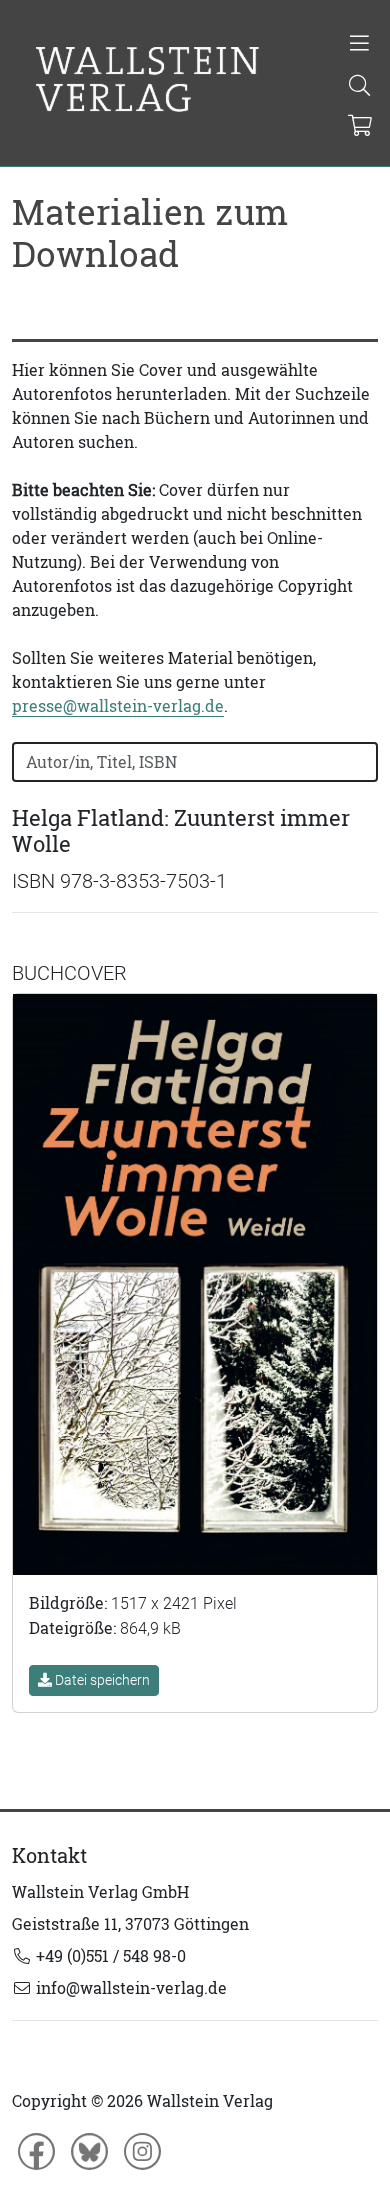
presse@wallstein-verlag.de (118, 706)
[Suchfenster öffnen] (359, 87)
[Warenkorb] (360, 127)
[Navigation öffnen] (359, 45)
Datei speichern (101, 1680)
